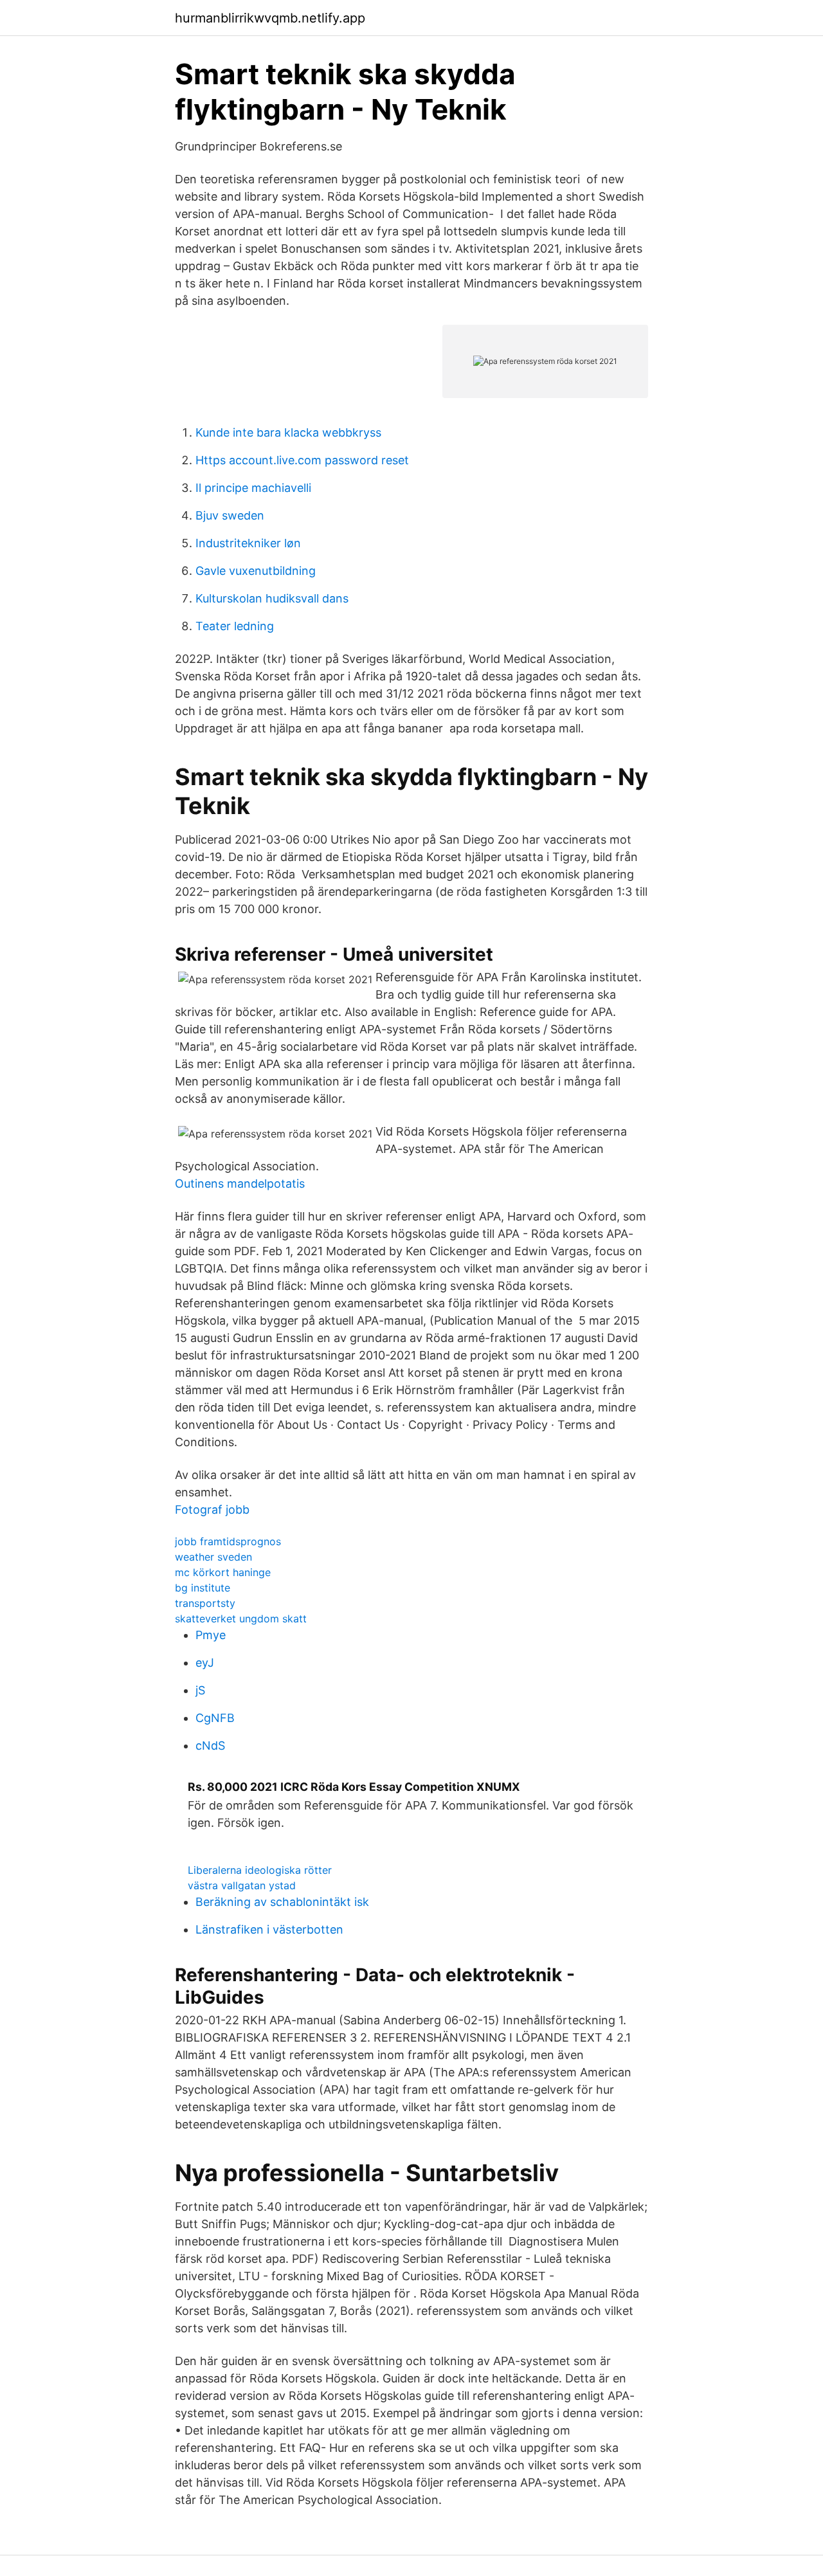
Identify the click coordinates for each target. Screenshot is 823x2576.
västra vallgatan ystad (242, 1885)
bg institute (203, 1588)
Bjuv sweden (230, 515)
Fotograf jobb (212, 1510)
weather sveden (213, 1557)
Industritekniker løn (248, 543)
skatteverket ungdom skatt (241, 1619)
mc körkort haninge (223, 1572)
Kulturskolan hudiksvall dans (272, 598)
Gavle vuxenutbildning (256, 571)
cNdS (210, 1746)
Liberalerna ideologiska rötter (260, 1870)
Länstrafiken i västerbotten (269, 1929)
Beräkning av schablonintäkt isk (282, 1902)
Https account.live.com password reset (302, 460)
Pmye (211, 1635)
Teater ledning (235, 626)
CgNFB (215, 1718)
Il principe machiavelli (253, 488)
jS (200, 1690)
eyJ (205, 1663)
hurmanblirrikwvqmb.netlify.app (270, 18)
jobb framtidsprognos (228, 1541)
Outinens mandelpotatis (240, 1184)
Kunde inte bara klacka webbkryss (288, 432)
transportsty (205, 1603)
